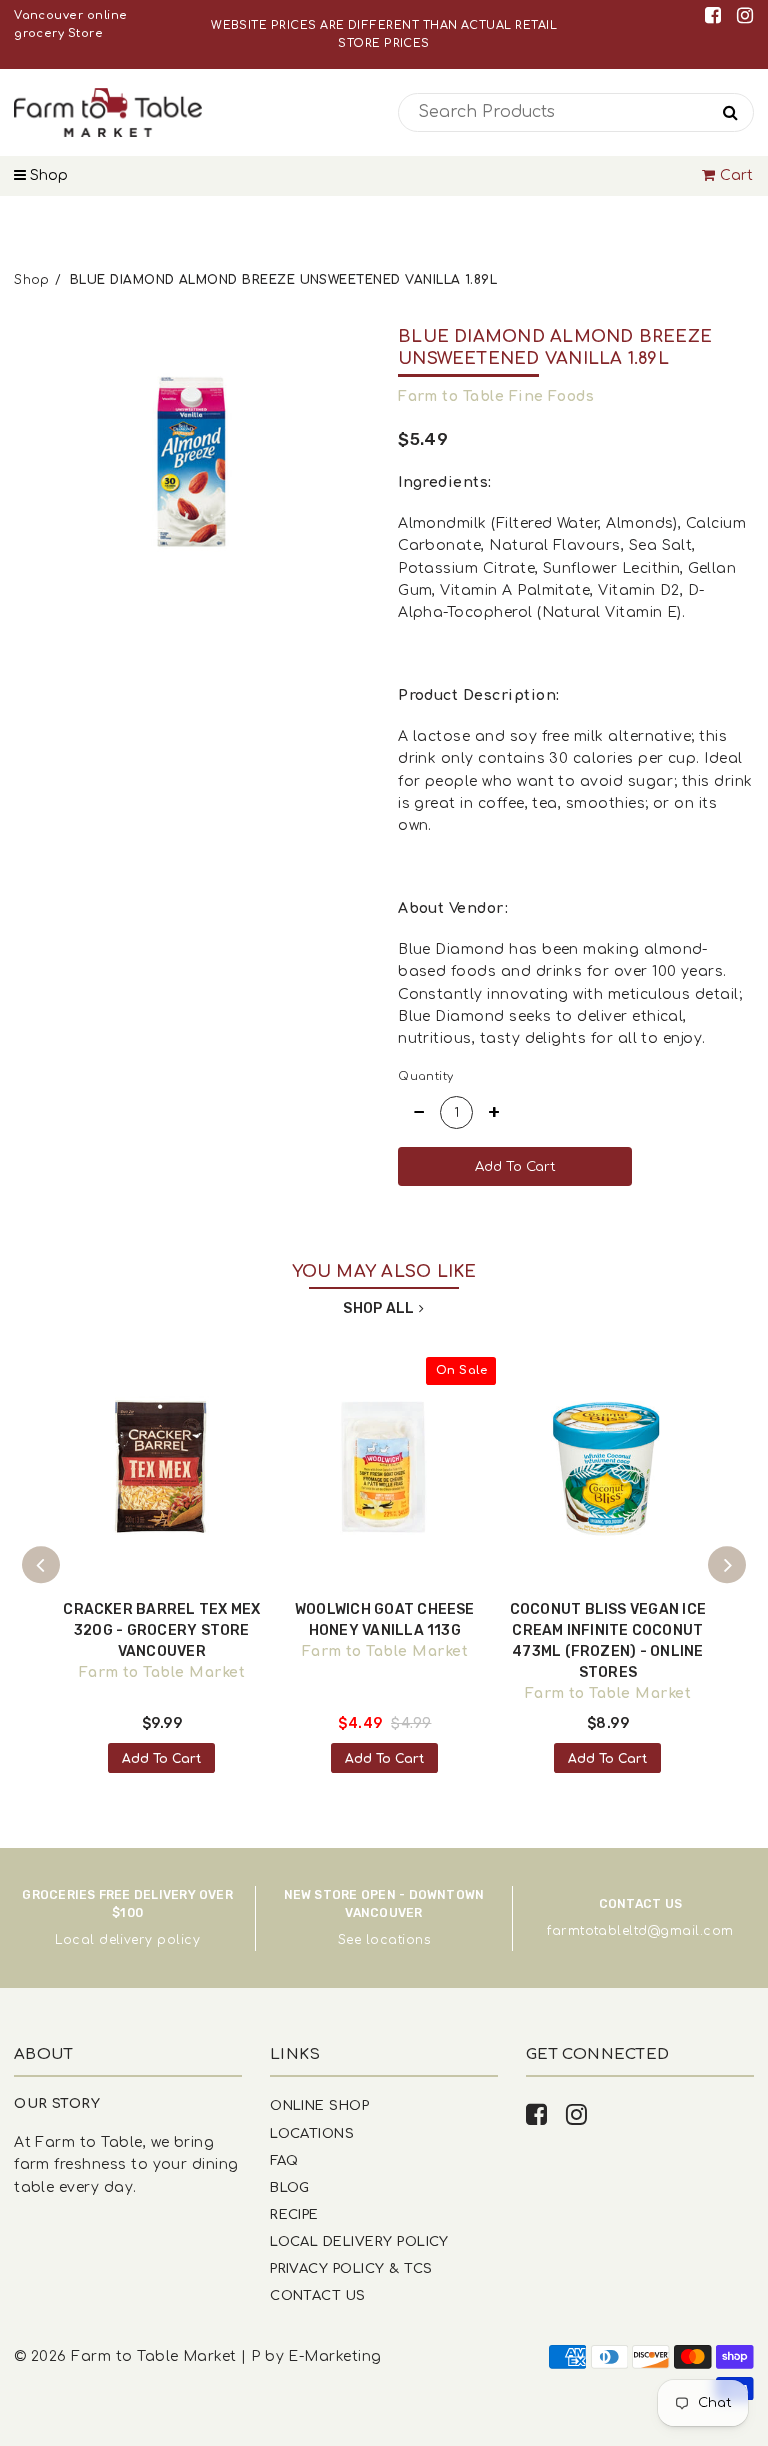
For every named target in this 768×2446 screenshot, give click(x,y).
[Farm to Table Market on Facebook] (716, 15)
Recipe (294, 2214)
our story (57, 2103)
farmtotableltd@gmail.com (640, 1931)
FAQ (284, 2160)
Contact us (318, 2295)
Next (727, 1565)
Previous (41, 1565)
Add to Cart (161, 1759)
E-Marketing (334, 2356)
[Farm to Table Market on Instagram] (745, 15)
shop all (378, 1308)
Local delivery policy (127, 1940)
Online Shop (319, 2105)
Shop (47, 175)
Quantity (426, 1076)
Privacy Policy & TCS (351, 2268)
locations (398, 1940)
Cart (737, 175)
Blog (290, 2187)
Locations (312, 2133)
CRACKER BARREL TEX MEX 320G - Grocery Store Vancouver (161, 1630)
